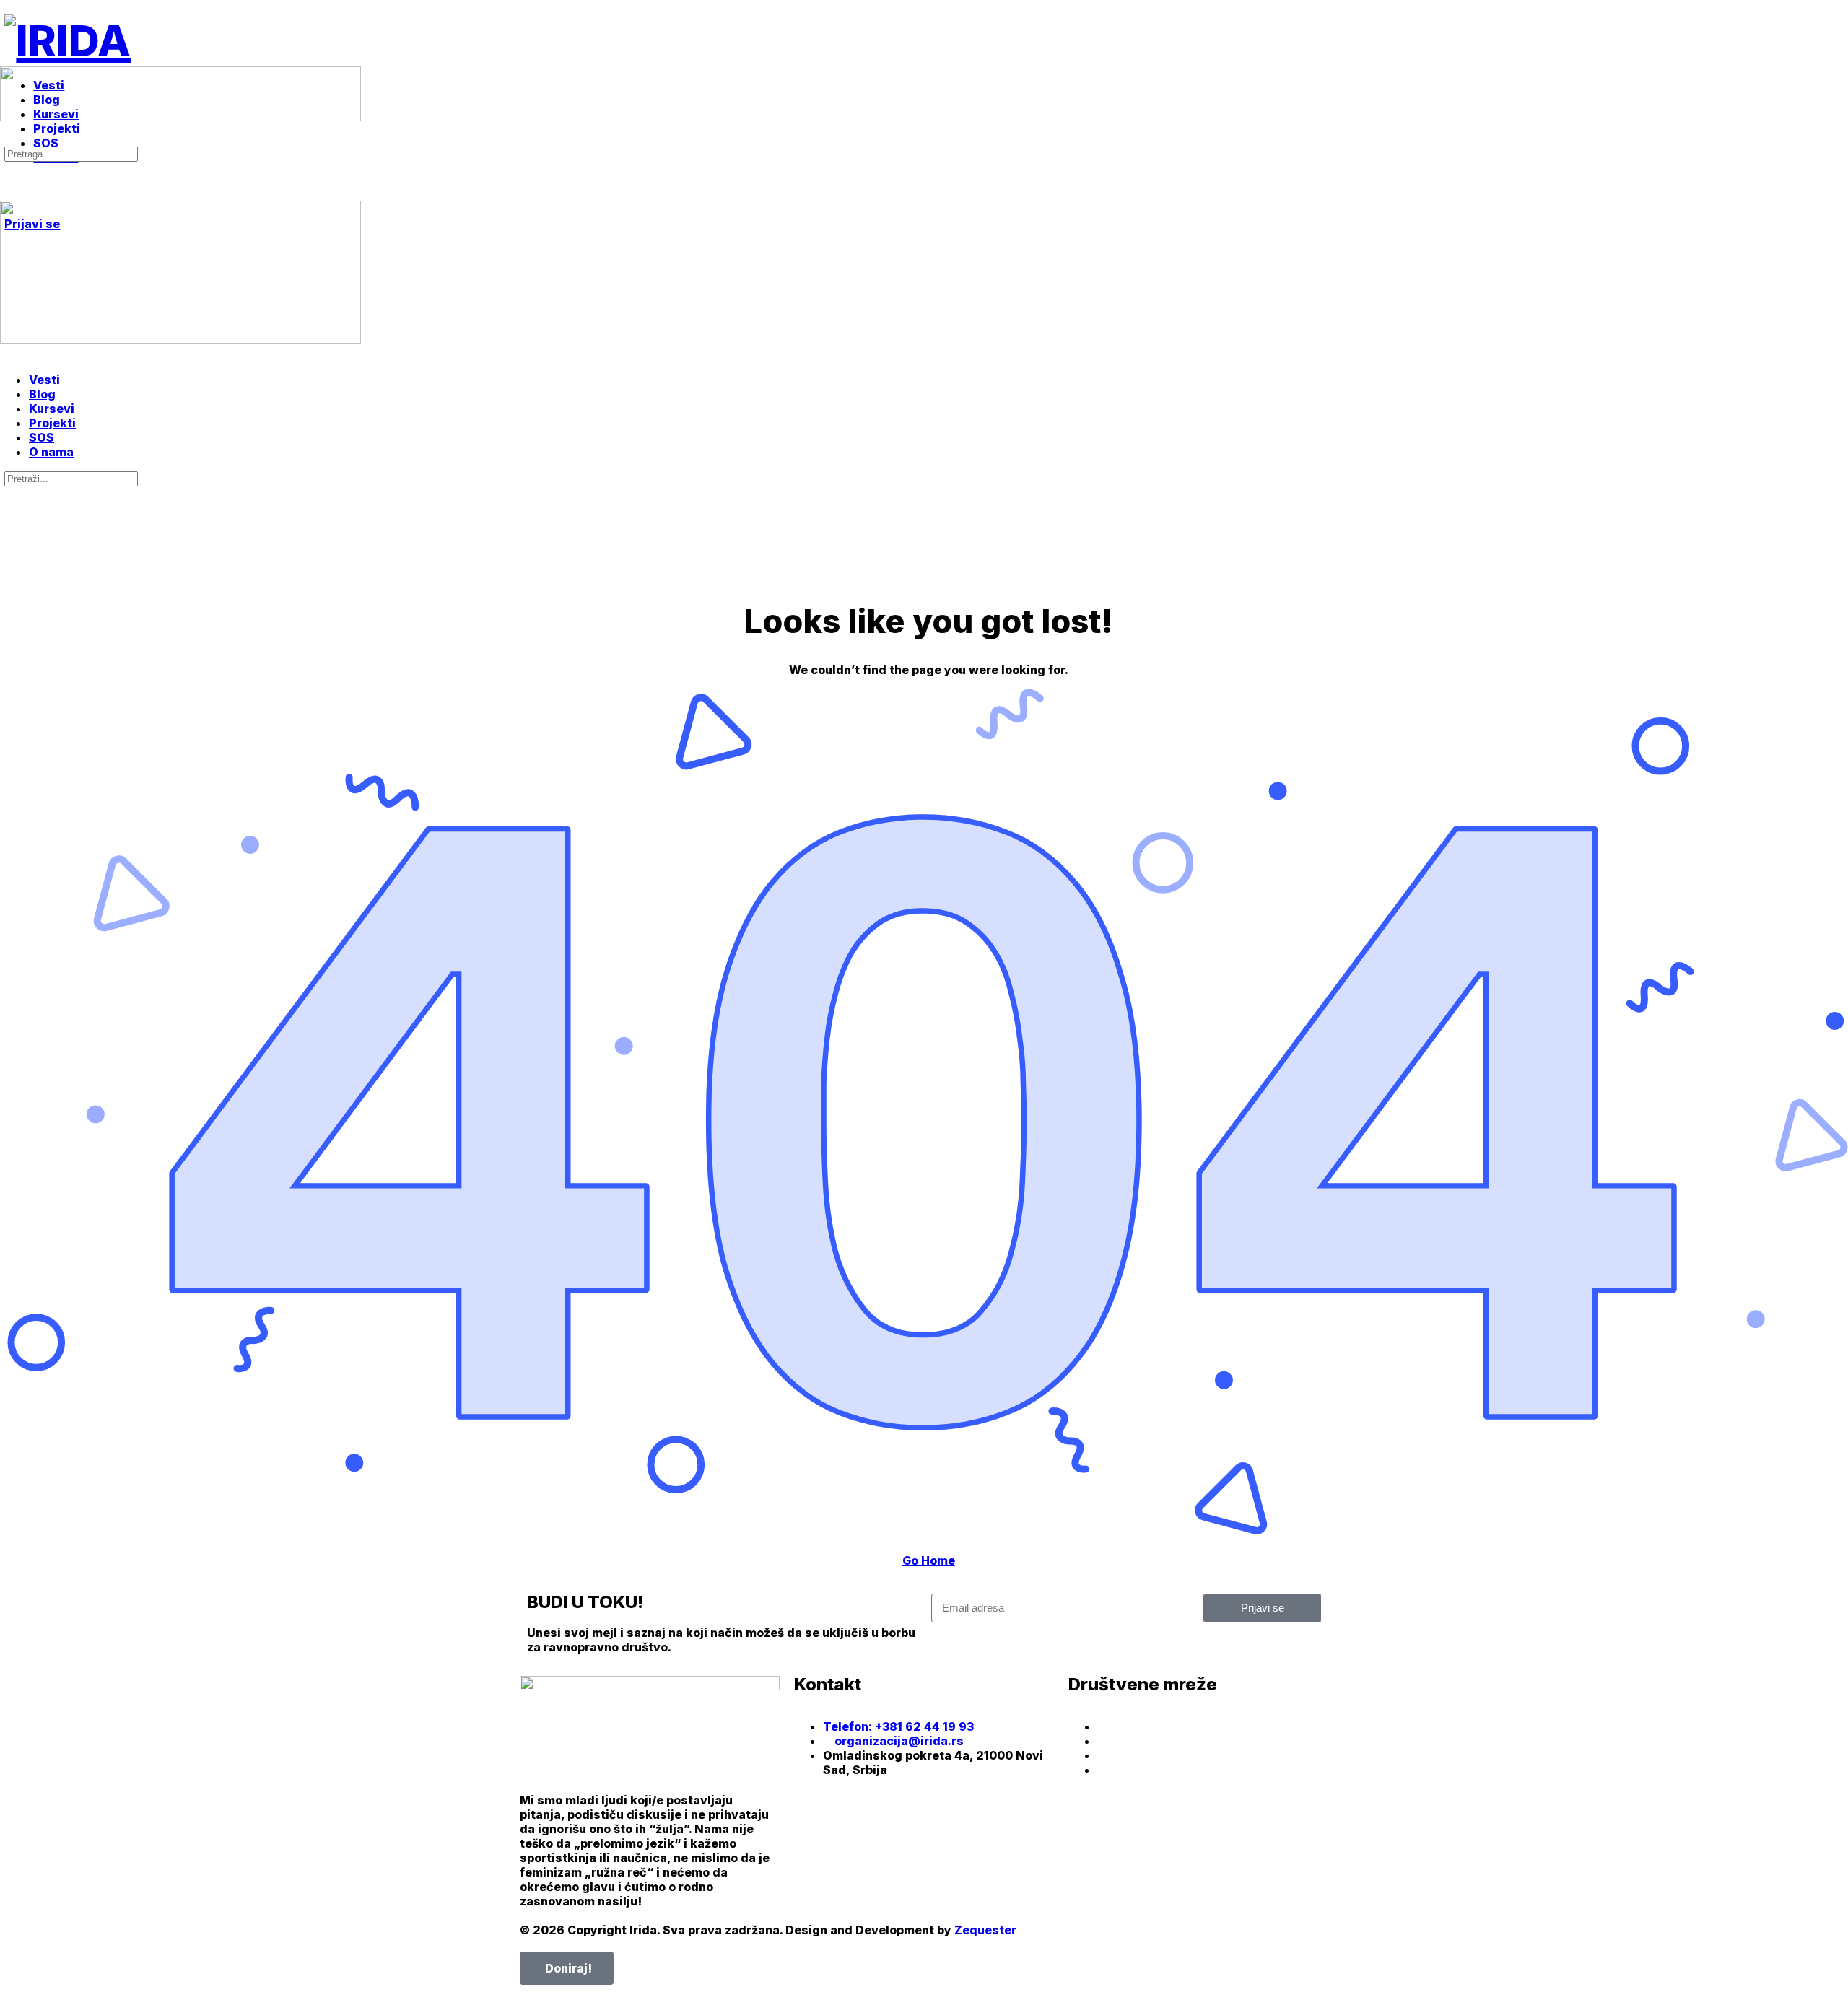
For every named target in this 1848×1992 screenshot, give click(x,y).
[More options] (12, 183)
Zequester (985, 1930)
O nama (51, 452)
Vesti (44, 380)
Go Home (929, 1560)
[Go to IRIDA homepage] (67, 40)
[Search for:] (71, 153)
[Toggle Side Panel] (12, 7)
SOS (42, 437)
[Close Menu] (8, 354)
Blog (42, 394)
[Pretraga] (8, 139)
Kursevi (52, 409)
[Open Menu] (8, 60)
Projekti (52, 423)
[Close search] (12, 533)
